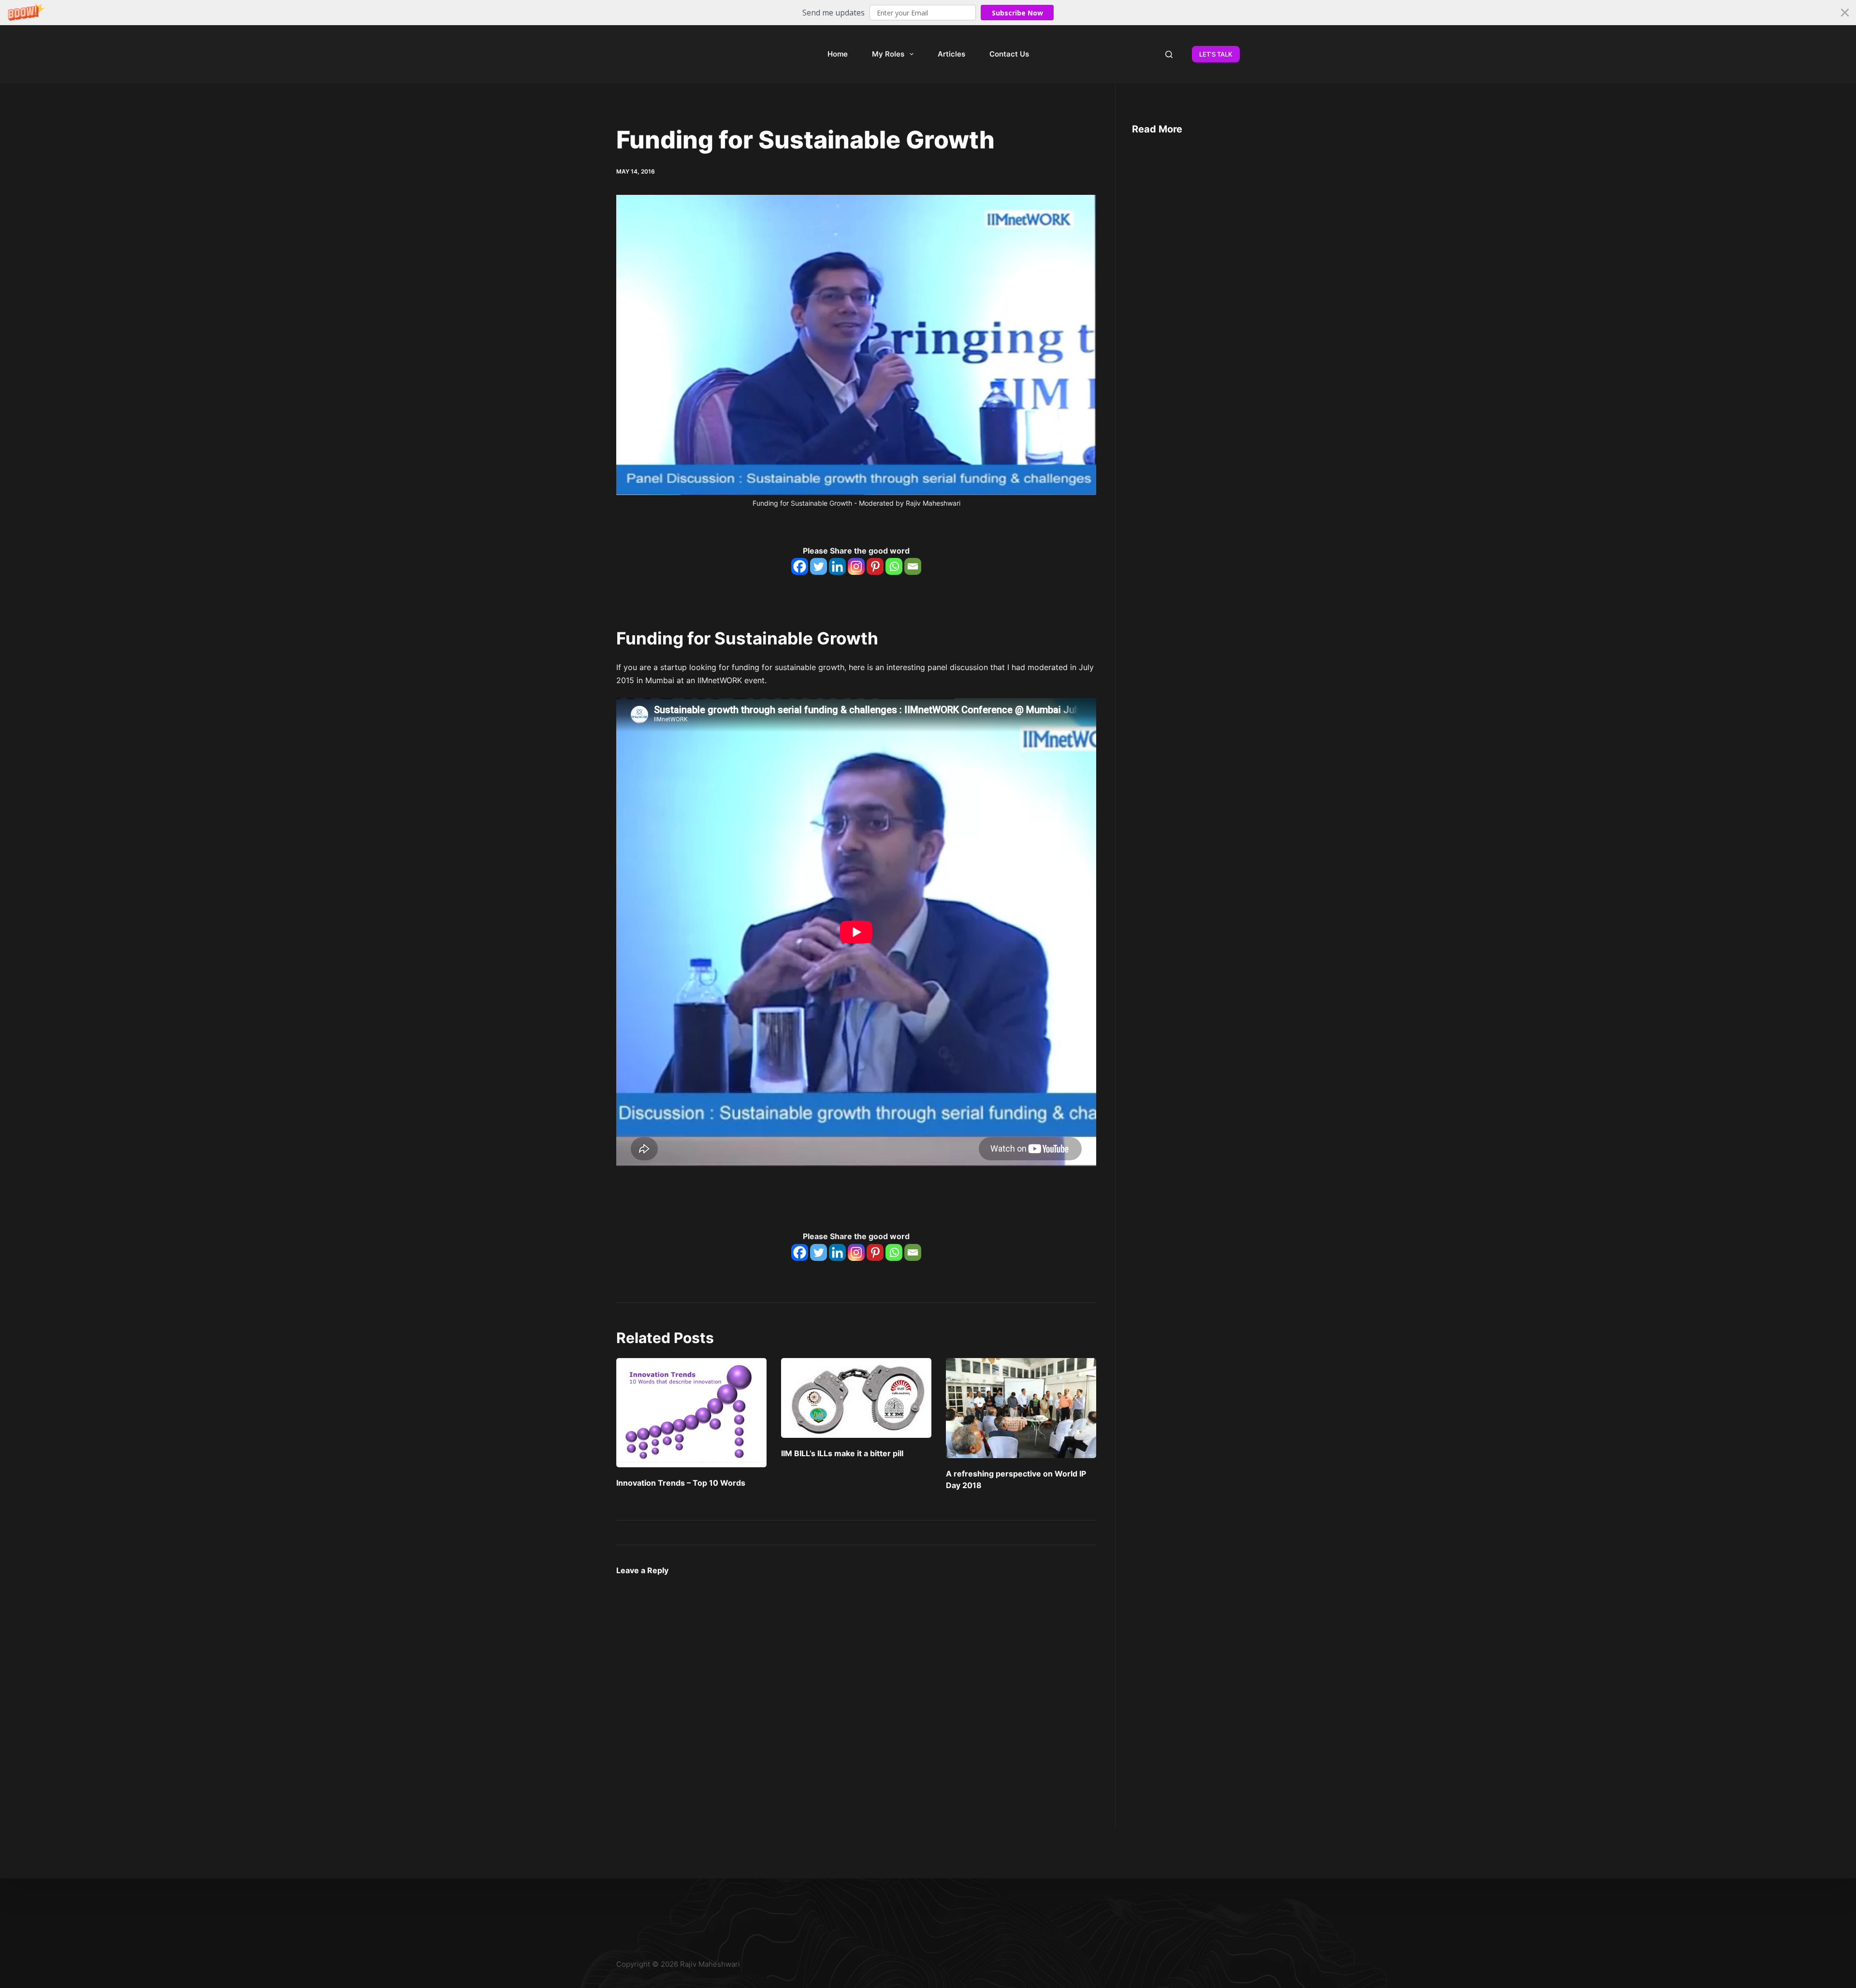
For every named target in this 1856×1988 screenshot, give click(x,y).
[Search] (1169, 54)
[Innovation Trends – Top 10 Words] (691, 1413)
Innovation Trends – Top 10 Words (681, 1483)
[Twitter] (819, 566)
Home (838, 54)
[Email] (913, 566)
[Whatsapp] (894, 566)
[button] (928, 13)
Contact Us (1009, 54)
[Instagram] (856, 566)
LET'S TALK (1216, 54)
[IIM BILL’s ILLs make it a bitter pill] (856, 1398)
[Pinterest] (875, 566)
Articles (951, 54)
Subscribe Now (1017, 13)
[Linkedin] (837, 566)
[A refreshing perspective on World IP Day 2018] (1021, 1408)
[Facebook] (800, 566)
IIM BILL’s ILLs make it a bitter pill (842, 1453)
